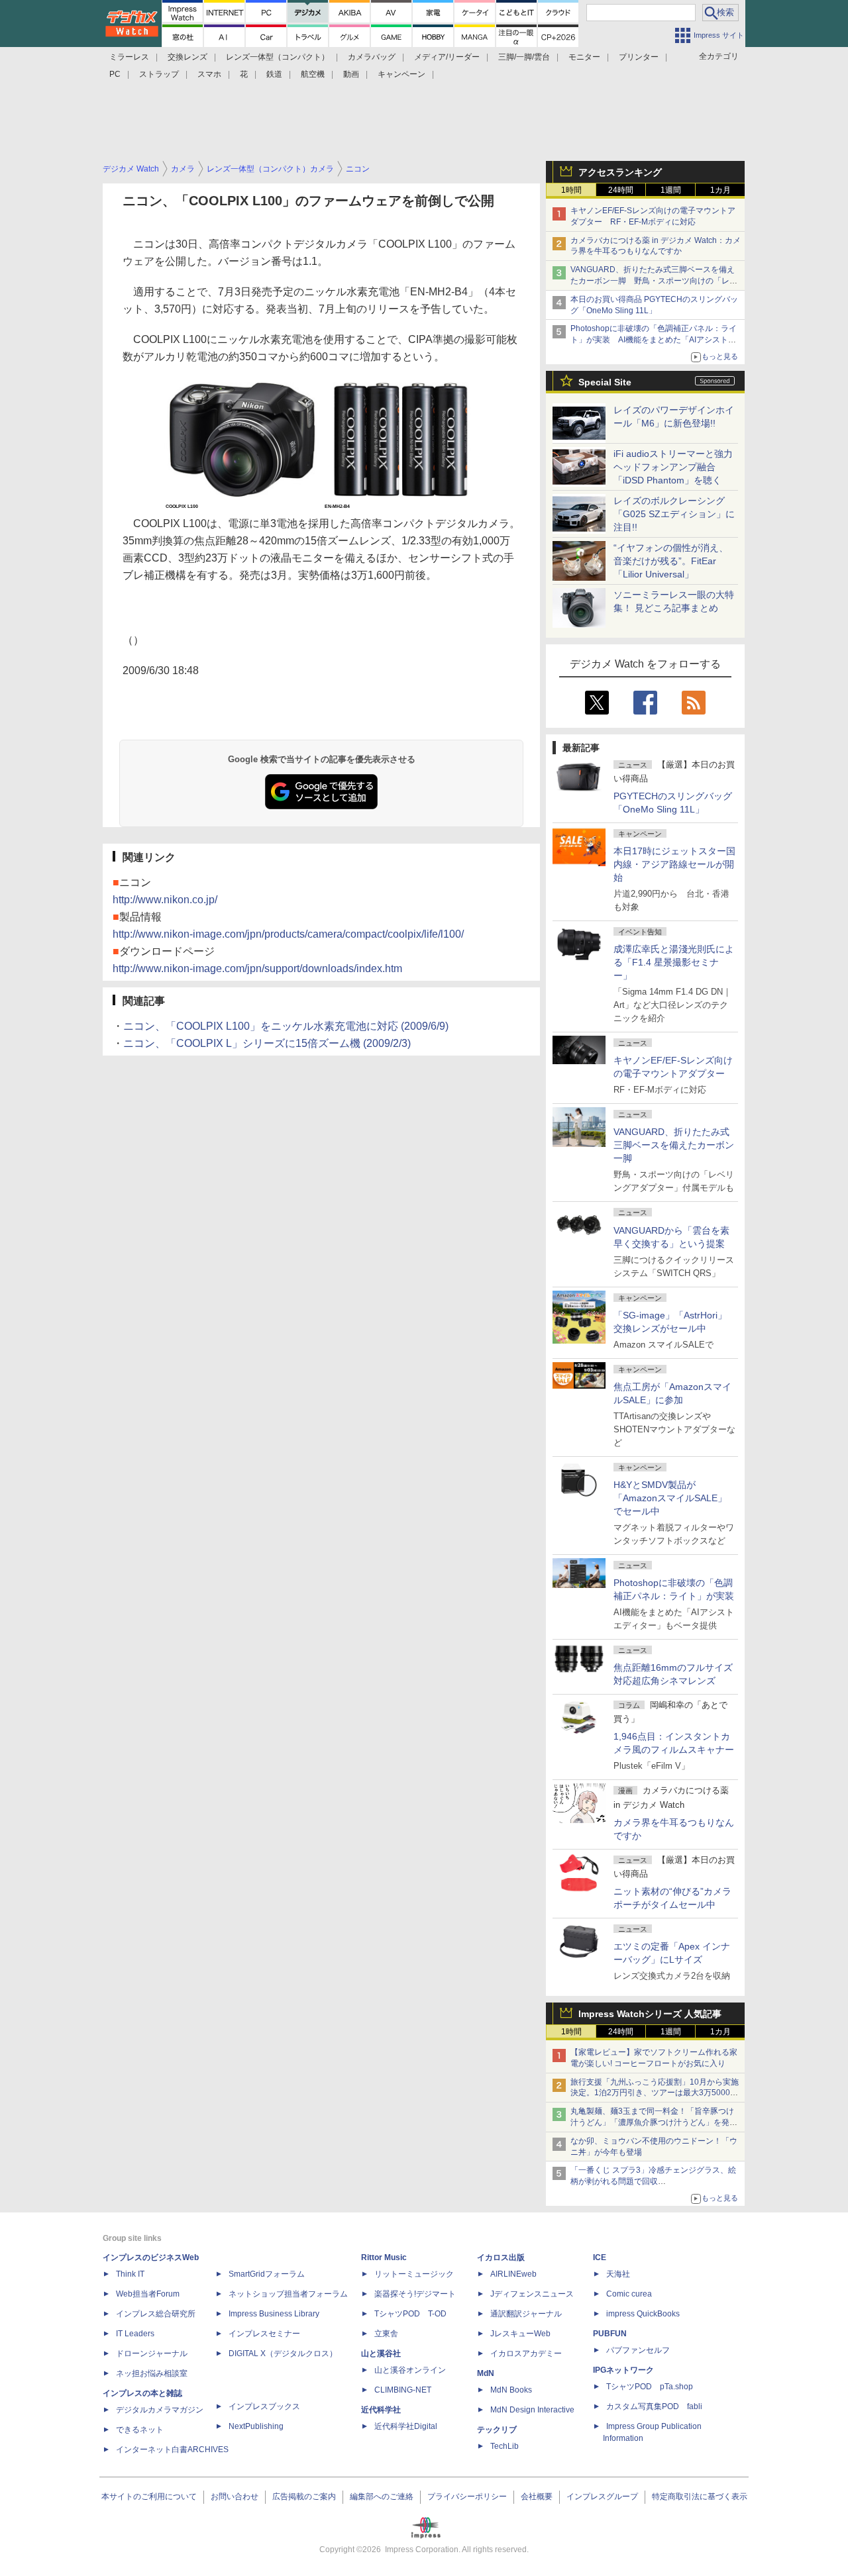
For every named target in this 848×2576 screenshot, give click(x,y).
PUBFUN (610, 2334)
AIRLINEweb (513, 2274)
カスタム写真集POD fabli (654, 2406)
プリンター (639, 57)
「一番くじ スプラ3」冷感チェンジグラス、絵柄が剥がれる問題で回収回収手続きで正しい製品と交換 (653, 2181)
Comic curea (629, 2294)
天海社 (618, 2274)
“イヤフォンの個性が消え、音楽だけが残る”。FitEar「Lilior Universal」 (671, 561)
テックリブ (497, 2430)
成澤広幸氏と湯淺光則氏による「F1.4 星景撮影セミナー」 (674, 962)
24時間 (621, 190)
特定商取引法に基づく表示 (700, 2497)
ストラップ (159, 74)
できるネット (140, 2430)
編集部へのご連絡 (382, 2497)
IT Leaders (135, 2334)
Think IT (130, 2274)
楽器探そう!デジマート (415, 2294)
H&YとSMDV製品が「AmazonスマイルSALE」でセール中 (670, 1498)
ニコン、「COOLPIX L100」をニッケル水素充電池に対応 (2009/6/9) (286, 1026)
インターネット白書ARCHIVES (172, 2450)
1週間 (671, 190)
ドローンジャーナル (152, 2353)
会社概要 (537, 2497)
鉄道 (274, 74)
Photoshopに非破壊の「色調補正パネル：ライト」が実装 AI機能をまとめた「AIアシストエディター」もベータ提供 (654, 340)
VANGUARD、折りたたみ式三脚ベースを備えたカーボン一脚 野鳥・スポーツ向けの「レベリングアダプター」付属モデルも (654, 281)
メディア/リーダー (447, 57)
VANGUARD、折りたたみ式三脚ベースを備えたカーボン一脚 (674, 1145)
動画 (351, 74)
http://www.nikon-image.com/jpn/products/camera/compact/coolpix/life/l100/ (288, 934)
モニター (584, 57)
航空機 (313, 74)
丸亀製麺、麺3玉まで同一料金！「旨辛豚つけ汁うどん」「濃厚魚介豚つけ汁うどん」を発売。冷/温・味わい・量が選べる (652, 2122)
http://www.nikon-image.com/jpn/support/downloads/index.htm (257, 968)
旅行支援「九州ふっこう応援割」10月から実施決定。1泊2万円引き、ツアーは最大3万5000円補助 (655, 2093)
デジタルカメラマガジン (160, 2410)
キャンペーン (401, 74)
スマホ (209, 74)
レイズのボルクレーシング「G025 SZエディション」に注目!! (674, 514)
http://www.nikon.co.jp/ (165, 900)
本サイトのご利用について (149, 2497)
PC (115, 74)
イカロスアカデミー (526, 2353)
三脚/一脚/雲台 (524, 57)
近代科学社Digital (406, 2426)
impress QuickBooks (643, 2314)
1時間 (571, 190)
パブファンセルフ (638, 2350)
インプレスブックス (264, 2406)
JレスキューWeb (520, 2334)
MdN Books (511, 2390)
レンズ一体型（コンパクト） (278, 57)
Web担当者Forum (148, 2294)
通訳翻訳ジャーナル (526, 2314)
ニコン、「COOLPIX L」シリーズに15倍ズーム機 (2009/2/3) (267, 1043)
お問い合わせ (235, 2497)
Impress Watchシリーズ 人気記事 (650, 2014)
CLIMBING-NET (403, 2390)
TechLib (504, 2446)
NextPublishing (256, 2426)
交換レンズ (187, 57)
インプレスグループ (602, 2497)
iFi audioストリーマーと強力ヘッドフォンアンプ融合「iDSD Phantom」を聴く (673, 467)
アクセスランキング (620, 172)
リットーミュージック (414, 2274)
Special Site (605, 382)
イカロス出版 (501, 2257)
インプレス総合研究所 (156, 2314)
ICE (600, 2257)
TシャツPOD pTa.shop (650, 2387)
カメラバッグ (372, 57)
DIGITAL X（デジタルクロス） (283, 2353)
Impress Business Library (274, 2314)
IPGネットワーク (623, 2370)
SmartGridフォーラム (267, 2274)
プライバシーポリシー (467, 2497)
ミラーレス (129, 57)
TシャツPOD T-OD (410, 2314)
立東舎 (386, 2334)
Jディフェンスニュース (532, 2294)
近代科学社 (381, 2410)
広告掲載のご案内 (304, 2497)
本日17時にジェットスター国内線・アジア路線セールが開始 (674, 864)
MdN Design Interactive (532, 2410)
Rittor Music (384, 2257)
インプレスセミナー (264, 2334)
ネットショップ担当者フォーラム (288, 2294)
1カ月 (720, 190)
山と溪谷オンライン (410, 2370)
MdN (486, 2373)
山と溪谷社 (381, 2353)
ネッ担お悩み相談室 (152, 2373)
